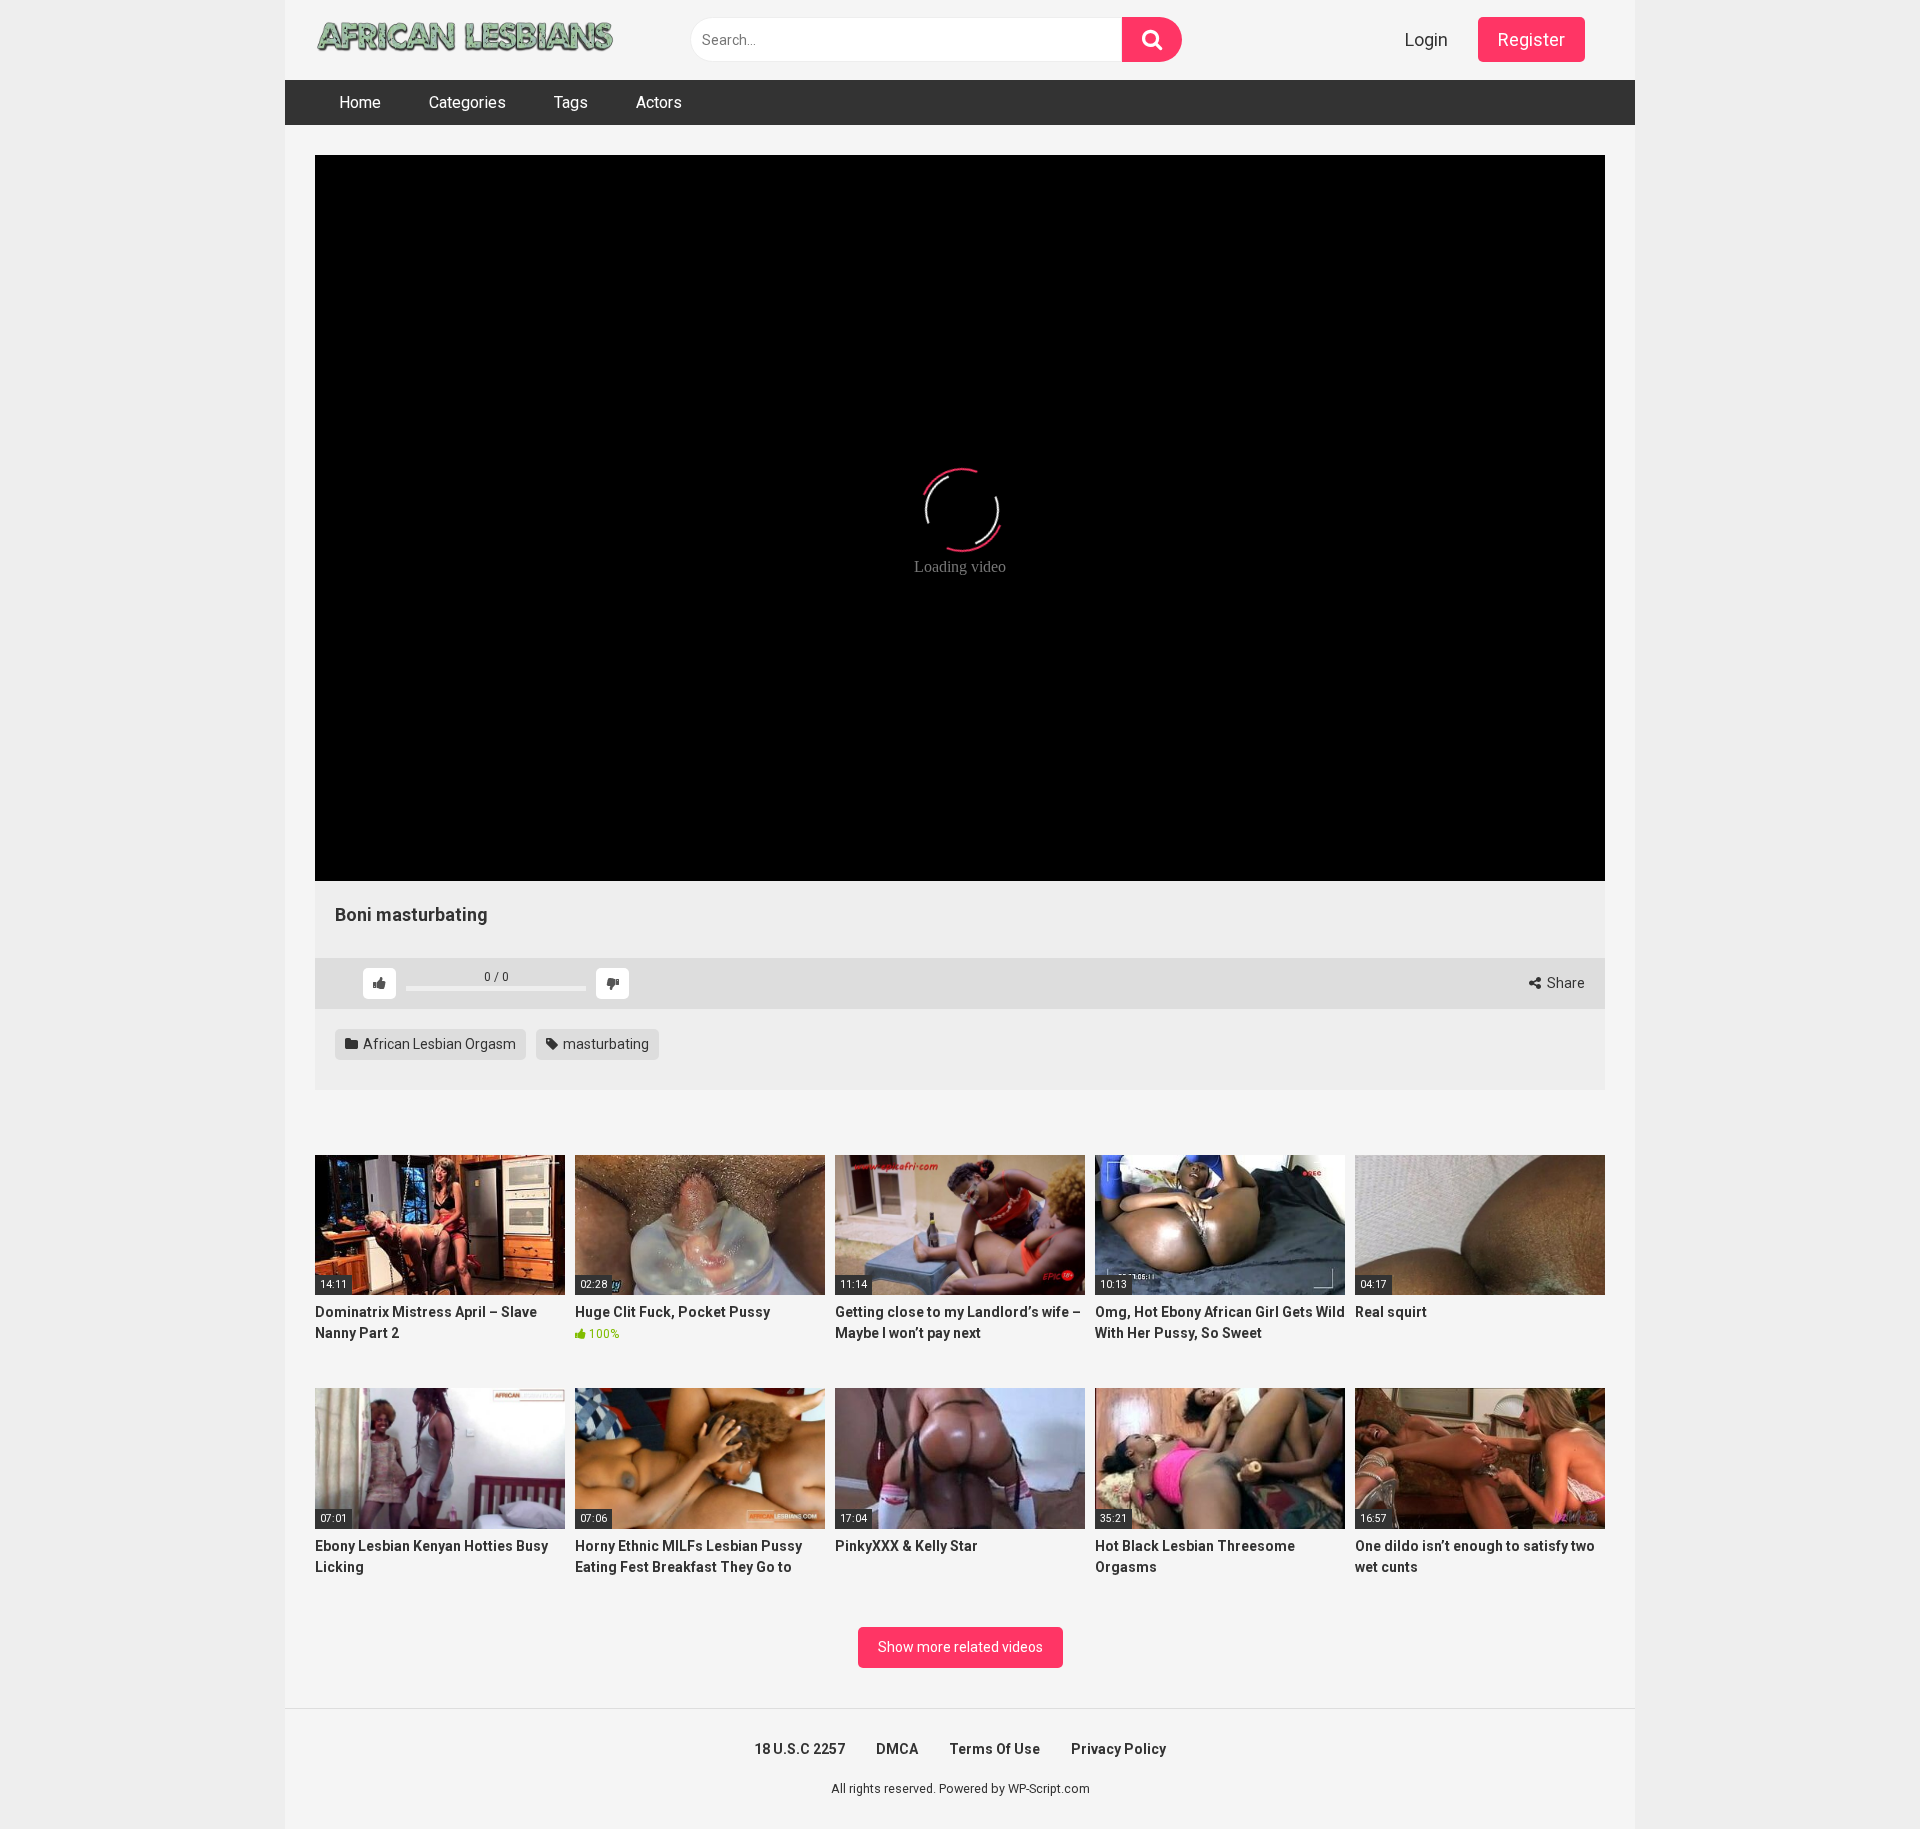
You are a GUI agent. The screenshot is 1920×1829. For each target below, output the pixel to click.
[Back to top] (1853, 1768)
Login (1426, 39)
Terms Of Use (994, 1749)
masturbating (604, 1044)
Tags (571, 102)
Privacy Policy (1118, 1749)
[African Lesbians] (465, 40)
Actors (659, 102)
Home (360, 102)
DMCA (897, 1749)
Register (1531, 39)
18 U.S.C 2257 (799, 1749)
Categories (467, 102)
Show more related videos (960, 1647)
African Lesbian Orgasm (438, 1044)
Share (1564, 983)
